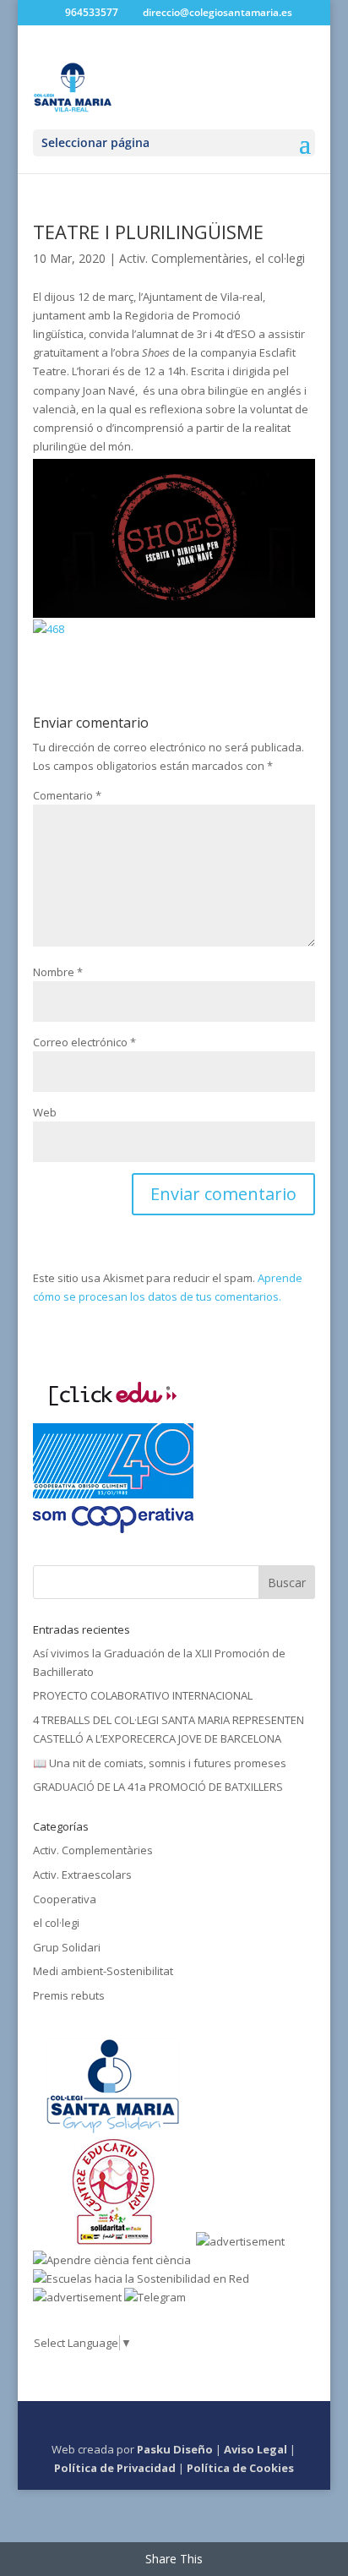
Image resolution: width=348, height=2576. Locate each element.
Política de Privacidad (115, 2468)
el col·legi (280, 258)
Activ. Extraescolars (82, 1875)
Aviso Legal (256, 2449)
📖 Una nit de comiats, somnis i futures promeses (160, 1763)
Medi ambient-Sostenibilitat (103, 1971)
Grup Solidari (67, 1947)
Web (45, 1112)
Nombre (58, 972)
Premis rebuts (69, 1995)
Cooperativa (65, 1899)
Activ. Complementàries (184, 258)
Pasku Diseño (175, 2449)
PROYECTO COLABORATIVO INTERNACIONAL (143, 1695)
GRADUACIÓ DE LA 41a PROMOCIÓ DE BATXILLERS (158, 1787)
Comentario (67, 795)
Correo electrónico (84, 1042)
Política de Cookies (240, 2468)
